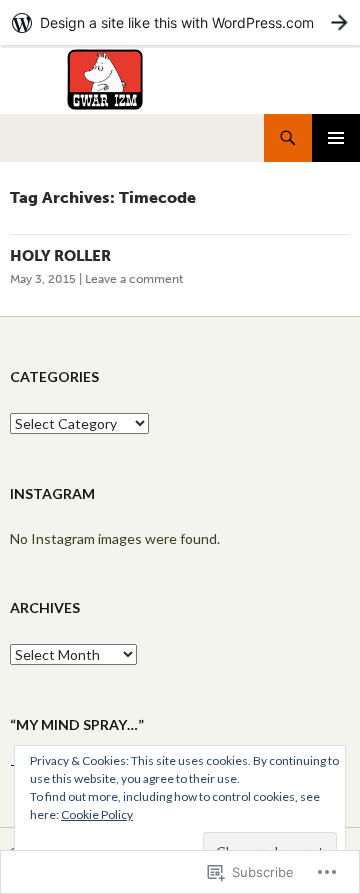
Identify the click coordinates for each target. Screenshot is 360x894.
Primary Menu (336, 138)
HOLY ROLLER (60, 256)
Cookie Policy (97, 814)
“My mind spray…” (77, 724)
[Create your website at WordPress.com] (180, 22)
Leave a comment (134, 279)
